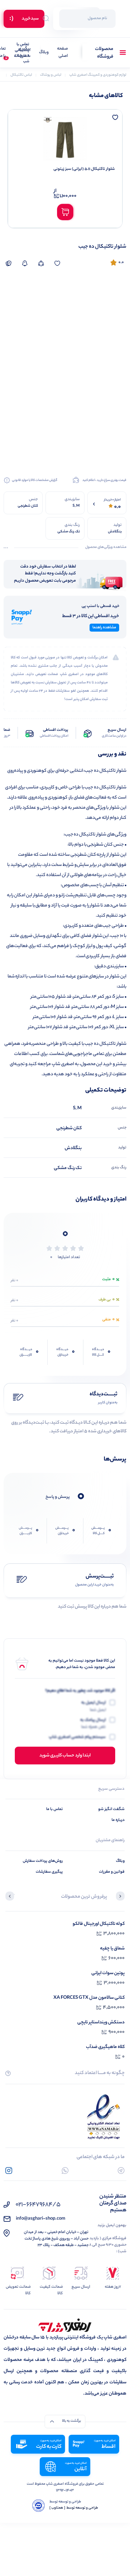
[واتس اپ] (65, 2171)
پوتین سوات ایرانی (108, 1973)
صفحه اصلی (62, 53)
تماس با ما (55, 1809)
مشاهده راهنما (104, 628)
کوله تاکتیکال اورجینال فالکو (99, 1924)
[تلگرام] (121, 2171)
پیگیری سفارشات (22, 53)
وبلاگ (44, 53)
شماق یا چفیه (112, 1949)
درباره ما (118, 1820)
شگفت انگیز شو (111, 1809)
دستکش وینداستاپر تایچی (101, 2022)
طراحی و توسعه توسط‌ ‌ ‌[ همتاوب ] (74, 2508)
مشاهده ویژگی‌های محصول (106, 548)
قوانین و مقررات (112, 1872)
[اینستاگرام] (9, 2171)
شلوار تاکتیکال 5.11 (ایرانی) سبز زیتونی (84, 169)
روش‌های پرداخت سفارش (43, 1861)
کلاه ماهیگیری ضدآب (105, 2047)
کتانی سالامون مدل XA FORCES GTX (89, 1998)
